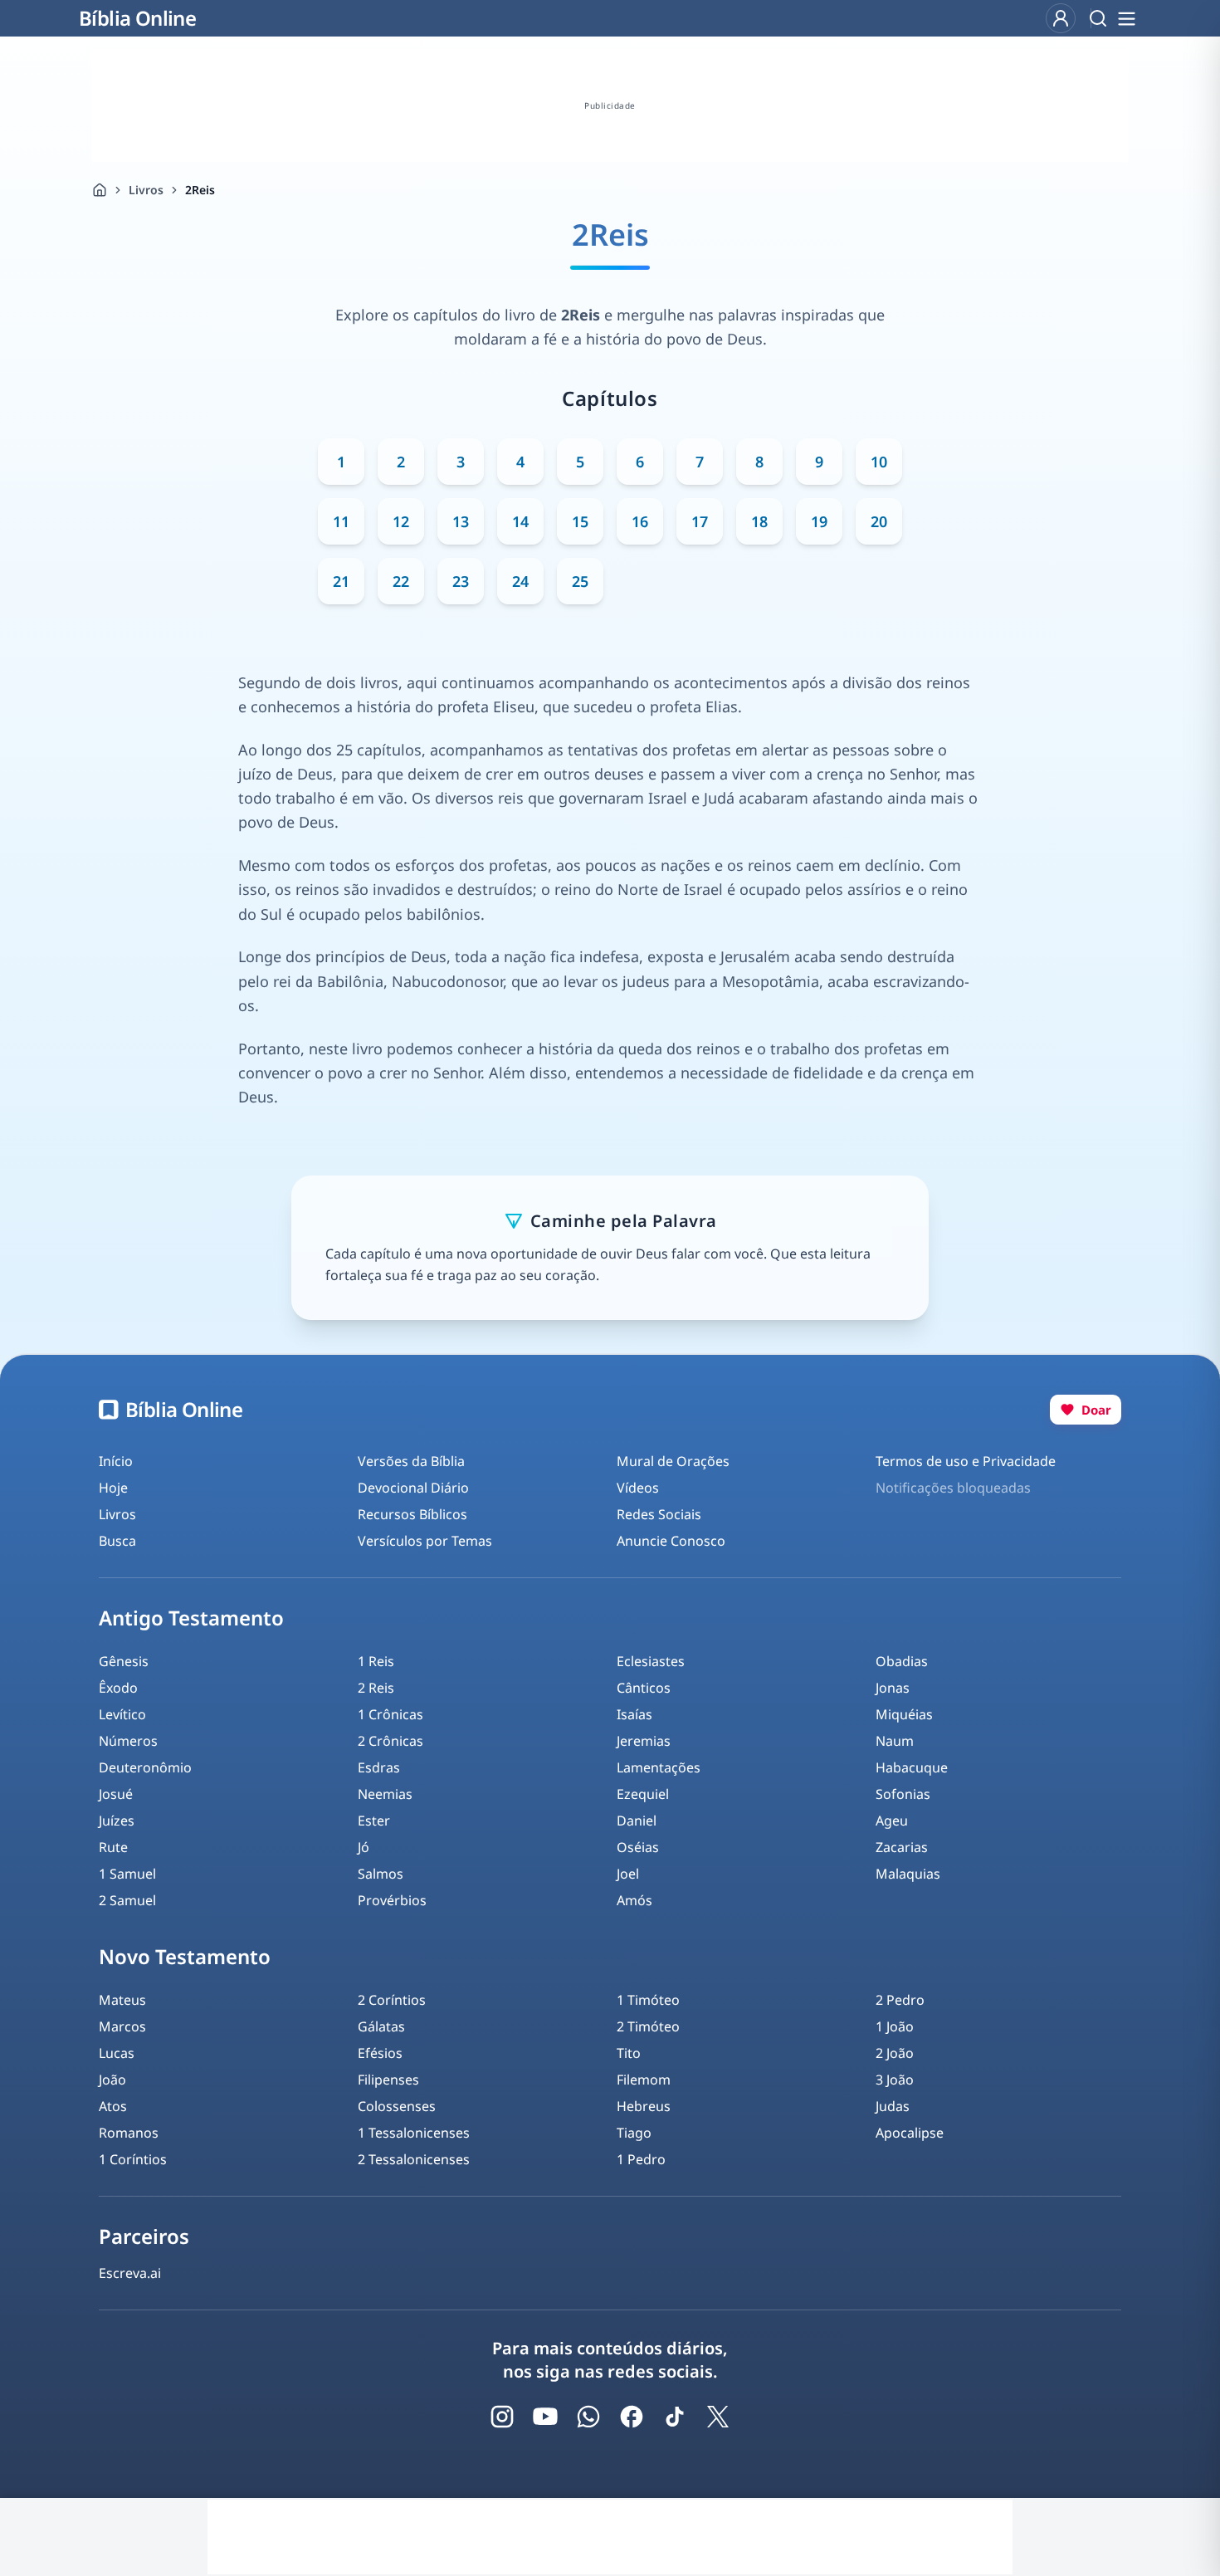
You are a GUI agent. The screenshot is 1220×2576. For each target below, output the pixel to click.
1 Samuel (127, 1874)
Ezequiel (643, 1794)
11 (341, 521)
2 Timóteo (648, 2026)
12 (401, 521)
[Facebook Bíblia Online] (632, 2417)
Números (128, 1741)
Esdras (379, 1767)
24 (520, 581)
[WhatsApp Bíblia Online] (588, 2417)
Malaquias (908, 1874)
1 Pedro (641, 2159)
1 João (895, 2026)
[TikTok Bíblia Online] (675, 2417)
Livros (146, 190)
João (112, 2080)
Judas (893, 2106)
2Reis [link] (200, 190)
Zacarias (902, 1847)
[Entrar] (1061, 18)
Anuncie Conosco (671, 1541)
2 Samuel (127, 1900)
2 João (895, 2053)
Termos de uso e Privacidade (966, 1461)
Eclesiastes (651, 1661)
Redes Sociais (659, 1514)
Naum (895, 1741)
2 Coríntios (392, 2000)
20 (879, 521)
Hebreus (644, 2106)
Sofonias (903, 1794)
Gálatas (381, 2026)
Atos (113, 2106)
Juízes (117, 1821)
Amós (634, 1900)
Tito (629, 2053)
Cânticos (644, 1688)
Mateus (122, 2000)
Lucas (117, 2053)
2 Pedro (900, 2000)
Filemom (644, 2080)
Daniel (637, 1821)
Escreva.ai (130, 2273)
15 (580, 521)
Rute (113, 1847)
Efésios (380, 2053)
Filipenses (388, 2080)
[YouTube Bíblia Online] (545, 2417)
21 (341, 581)
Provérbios (392, 1900)
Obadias (902, 1661)
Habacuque (912, 1767)
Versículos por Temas (425, 1541)
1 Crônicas (390, 1714)
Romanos (129, 2133)
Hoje (113, 1488)
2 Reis (376, 1688)
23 (461, 581)
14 (520, 521)
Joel (628, 1874)
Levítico (122, 1714)
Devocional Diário (413, 1488)
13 (461, 521)
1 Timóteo (648, 2000)
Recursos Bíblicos (412, 1514)
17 (700, 521)
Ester (374, 1821)
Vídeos (638, 1488)
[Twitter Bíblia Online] (718, 2417)
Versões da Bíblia (411, 1461)
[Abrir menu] (1126, 18)
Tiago (634, 2133)
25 (580, 581)
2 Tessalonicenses (414, 2159)
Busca (117, 1541)
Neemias (385, 1794)
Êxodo (118, 1688)
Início (116, 1461)
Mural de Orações (673, 1461)
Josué (116, 1794)
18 (759, 521)
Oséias (638, 1847)
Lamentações (659, 1767)
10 (879, 462)
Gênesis (124, 1661)
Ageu (892, 1821)
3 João (895, 2080)
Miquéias (904, 1714)
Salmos (381, 1874)
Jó (364, 1847)
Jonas (893, 1688)
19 (819, 521)
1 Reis (376, 1661)
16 (640, 521)
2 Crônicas (390, 1741)
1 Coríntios (133, 2159)
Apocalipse (910, 2133)
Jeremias (644, 1741)
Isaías (634, 1714)
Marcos (122, 2026)
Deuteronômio (145, 1767)
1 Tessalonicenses (414, 2133)
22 (401, 581)
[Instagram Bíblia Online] (502, 2417)
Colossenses (397, 2106)
